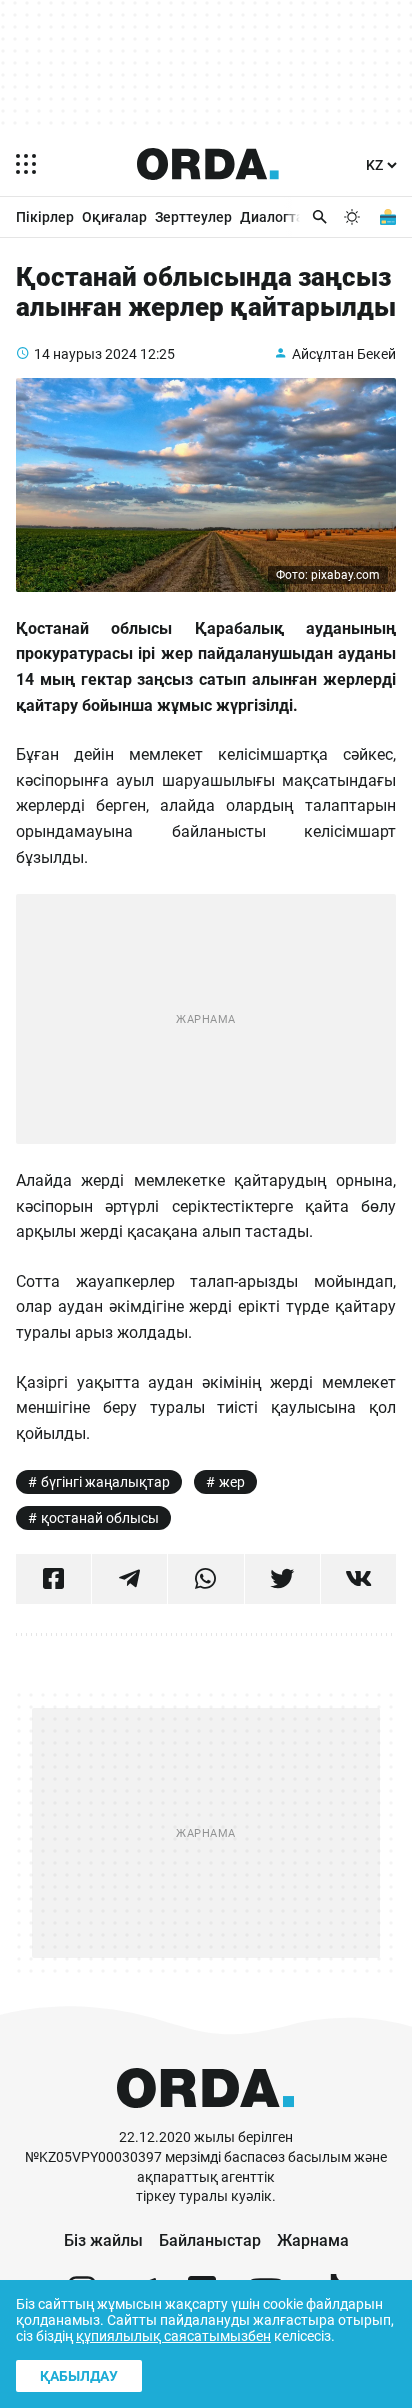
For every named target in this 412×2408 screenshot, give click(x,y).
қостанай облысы (100, 1518)
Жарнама (313, 2240)
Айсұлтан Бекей (344, 354)
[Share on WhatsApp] (205, 1579)
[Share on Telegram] (129, 1579)
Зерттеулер (193, 217)
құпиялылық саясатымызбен (173, 2336)
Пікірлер (45, 217)
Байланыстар (210, 2240)
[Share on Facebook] (53, 1579)
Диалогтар (276, 217)
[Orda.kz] (205, 2118)
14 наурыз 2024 (85, 354)
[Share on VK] (358, 1579)
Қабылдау (79, 2376)
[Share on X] (282, 1579)
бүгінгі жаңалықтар (105, 1482)
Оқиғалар (114, 217)
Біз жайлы (103, 2240)
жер (232, 1482)
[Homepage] (208, 164)
